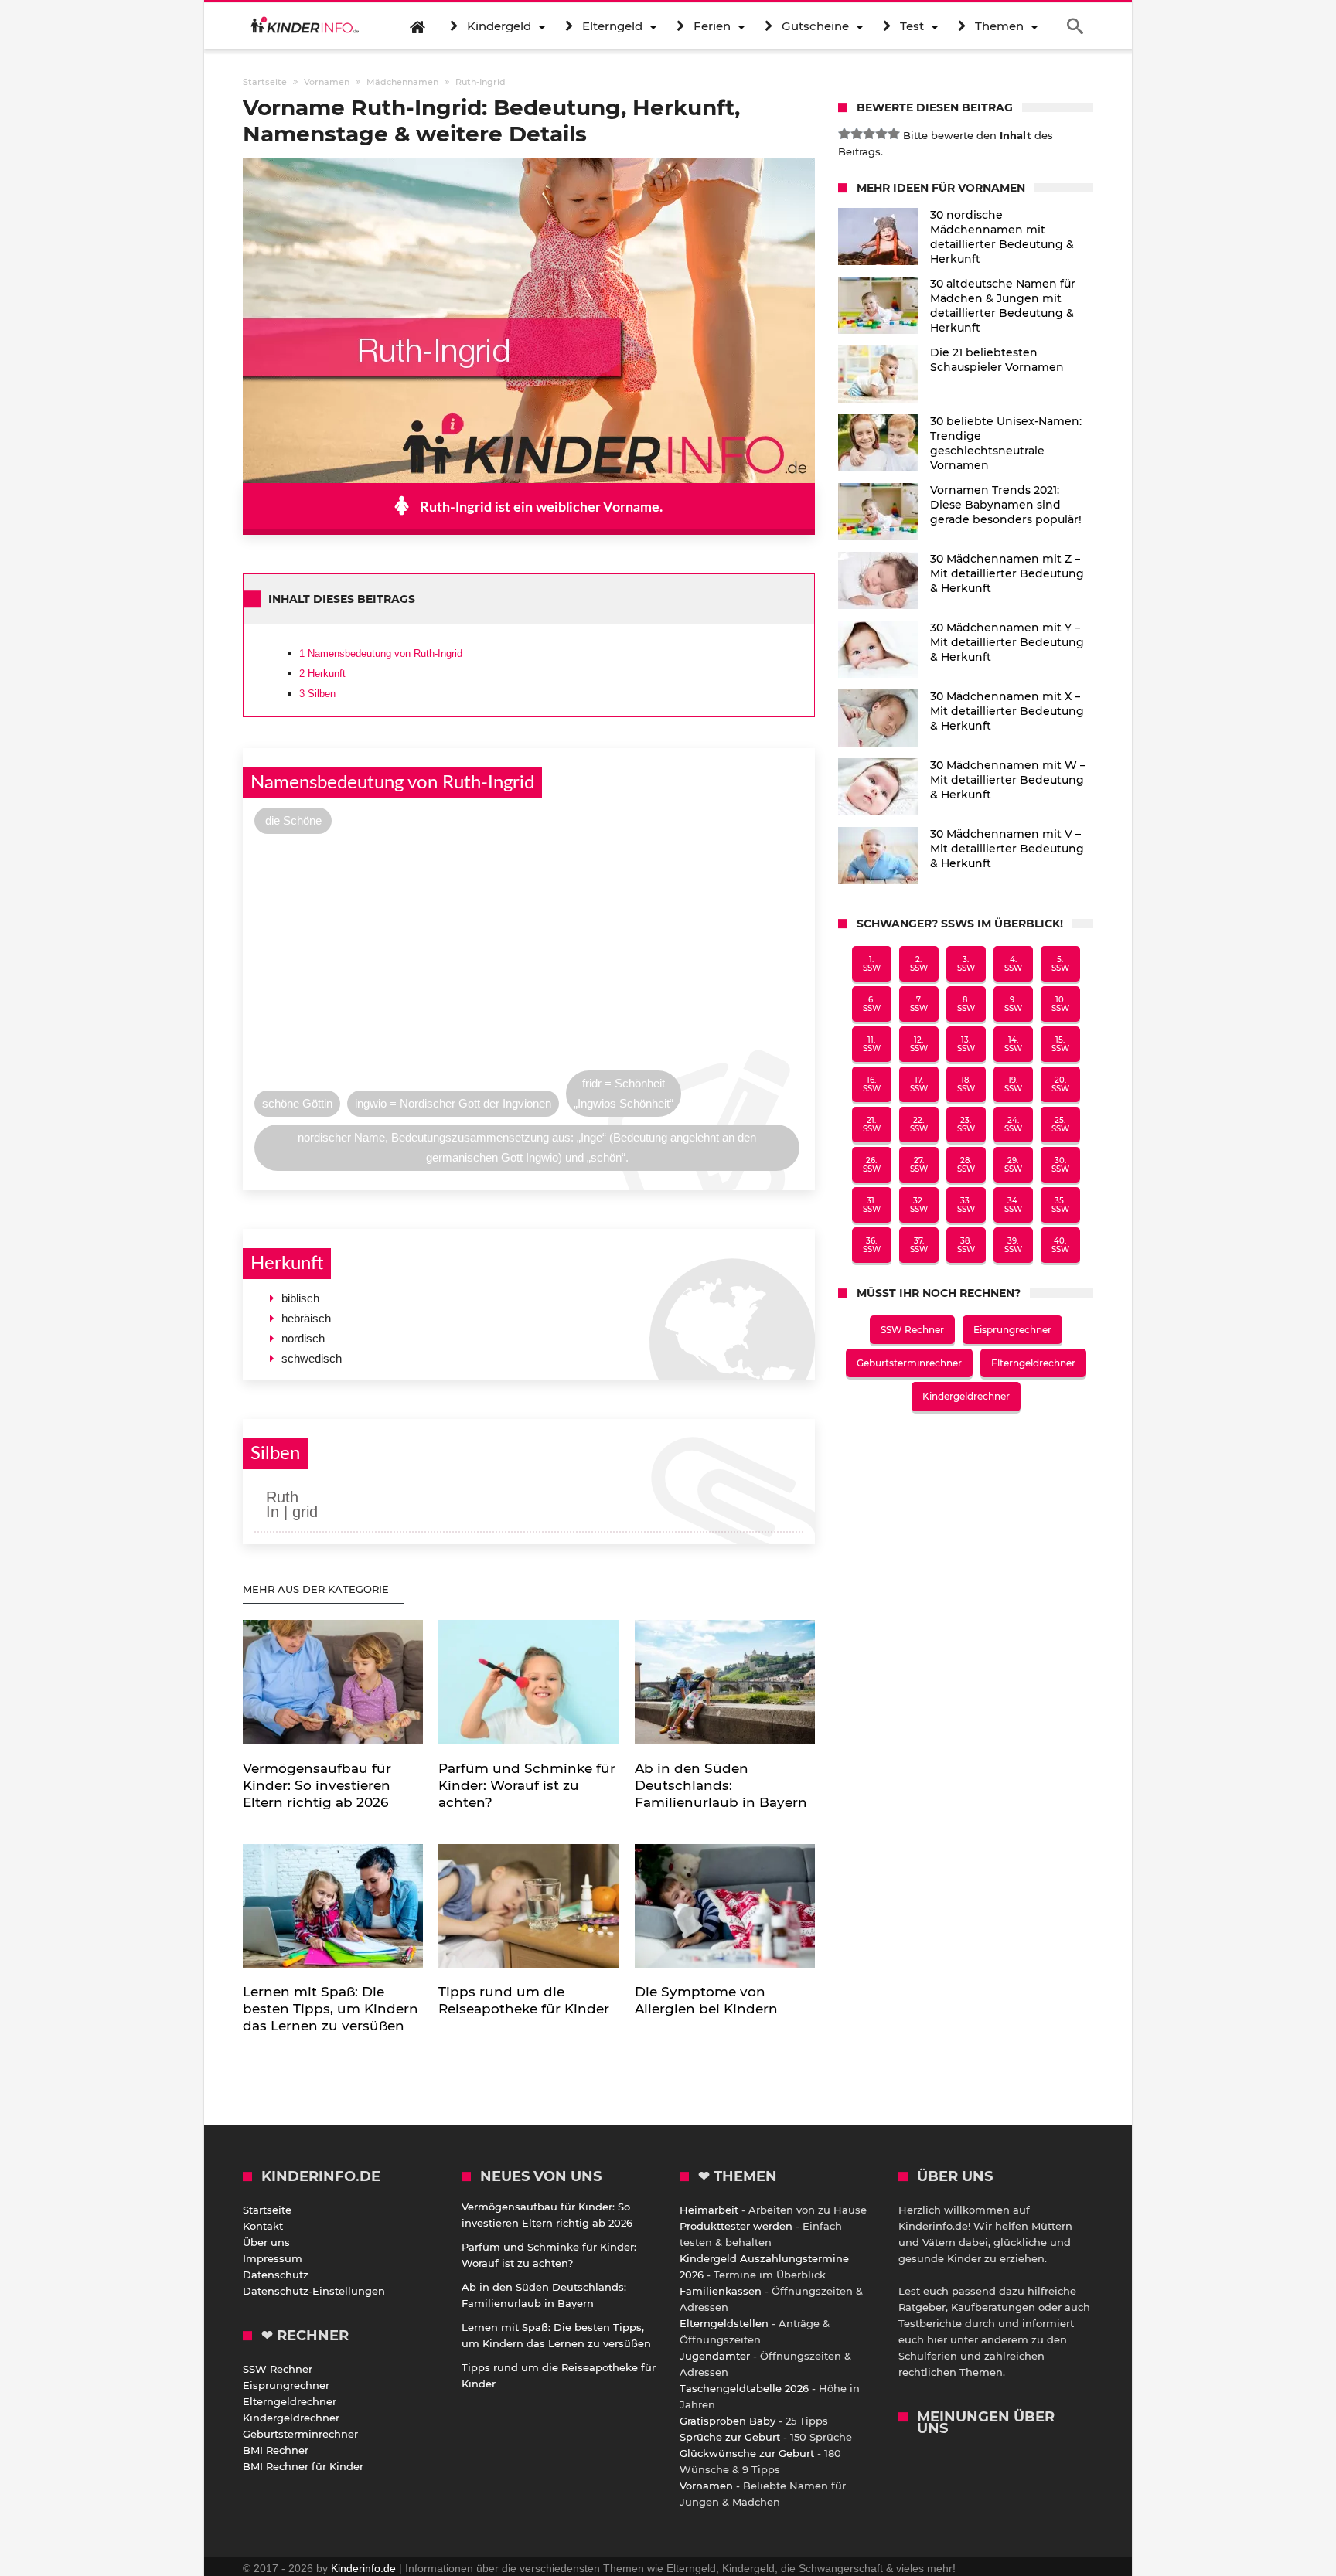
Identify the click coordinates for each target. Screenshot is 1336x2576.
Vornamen (706, 2486)
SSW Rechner (912, 1330)
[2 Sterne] (857, 134)
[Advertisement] (529, 956)
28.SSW (966, 1165)
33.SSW (966, 1205)
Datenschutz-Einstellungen (314, 2291)
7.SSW (919, 1004)
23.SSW (966, 1125)
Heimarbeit (709, 2210)
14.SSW (1013, 1044)
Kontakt (263, 2226)
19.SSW (1013, 1084)
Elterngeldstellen (724, 2323)
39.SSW (1013, 1245)
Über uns (266, 2242)
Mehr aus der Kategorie (317, 1589)
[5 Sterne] (894, 134)
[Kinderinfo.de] (305, 26)
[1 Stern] (844, 134)
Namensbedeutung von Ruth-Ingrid (381, 653)
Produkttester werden (736, 2226)
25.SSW (1060, 1125)
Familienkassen (721, 2291)
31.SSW (872, 1205)
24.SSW (1013, 1125)
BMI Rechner (276, 2450)
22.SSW (919, 1125)
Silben (317, 694)
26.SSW (872, 1165)
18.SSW (966, 1084)
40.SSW (1060, 1245)
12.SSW (919, 1044)
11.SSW (872, 1044)
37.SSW (919, 1245)
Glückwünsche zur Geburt (747, 2453)
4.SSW (1013, 964)
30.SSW (1060, 1165)
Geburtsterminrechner (909, 1363)
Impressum (273, 2258)
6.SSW (872, 1004)
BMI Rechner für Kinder (303, 2466)
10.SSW (1060, 1004)
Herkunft (322, 674)
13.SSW (966, 1044)
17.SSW (919, 1084)
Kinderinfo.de (363, 2568)
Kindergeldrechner (966, 1396)
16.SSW (872, 1084)
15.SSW (1060, 1044)
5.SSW (1060, 964)
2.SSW (919, 964)
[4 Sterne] (881, 134)
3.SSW (966, 964)
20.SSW (1060, 1084)
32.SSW (919, 1205)
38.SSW (966, 1245)
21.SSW (872, 1125)
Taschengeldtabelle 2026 (744, 2388)
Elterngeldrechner (1033, 1363)
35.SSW (1060, 1205)
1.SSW (872, 964)
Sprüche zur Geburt (730, 2437)
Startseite (267, 2210)
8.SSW (966, 1004)
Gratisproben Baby (728, 2421)
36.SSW (872, 1245)
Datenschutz (276, 2275)
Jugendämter (715, 2356)
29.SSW (1013, 1165)
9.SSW (1013, 1004)
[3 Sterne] (869, 134)
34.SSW (1013, 1205)
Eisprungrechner (1012, 1330)
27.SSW (919, 1165)
